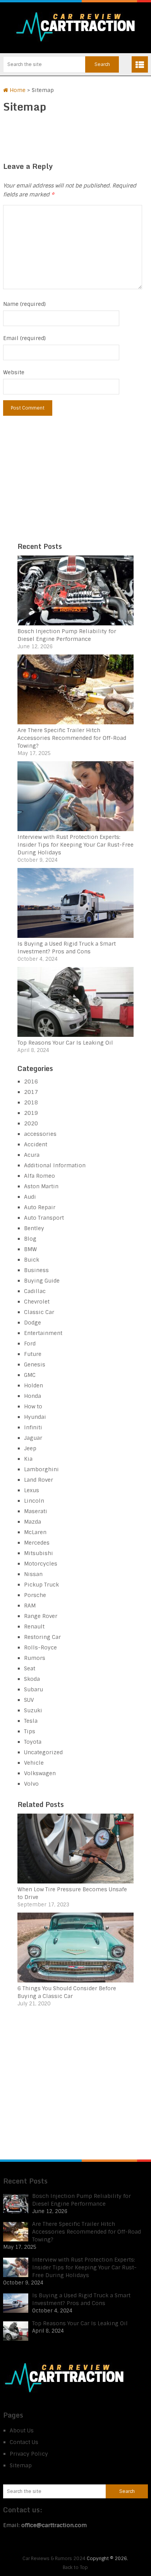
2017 (31, 1092)
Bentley (34, 1228)
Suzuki (33, 1710)
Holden (33, 1385)
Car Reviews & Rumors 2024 (54, 2559)
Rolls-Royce (40, 1647)
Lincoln (34, 1501)
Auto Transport (44, 1218)
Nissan (33, 1574)
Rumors (35, 1658)
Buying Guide (42, 1281)
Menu (140, 64)
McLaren (35, 1532)
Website (14, 372)
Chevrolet (37, 1302)
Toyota (33, 1742)
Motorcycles (41, 1564)
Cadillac (35, 1291)
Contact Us (24, 2442)
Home (17, 90)
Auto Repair (40, 1207)
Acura (32, 1155)
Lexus (32, 1490)
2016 (31, 1081)
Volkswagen (40, 1773)
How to (33, 1406)
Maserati (36, 1511)
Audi (30, 1197)
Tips (30, 1731)
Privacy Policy (29, 2454)
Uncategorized (43, 1752)
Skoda (32, 1679)
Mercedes (37, 1543)
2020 (31, 1123)
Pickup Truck (41, 1585)
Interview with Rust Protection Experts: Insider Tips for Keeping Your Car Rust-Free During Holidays (75, 845)
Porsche (35, 1595)
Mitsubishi (39, 1553)
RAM (30, 1606)
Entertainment (43, 1333)
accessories (40, 1134)
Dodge (33, 1323)
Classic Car (39, 1312)
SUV (29, 1700)
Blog (30, 1239)
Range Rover (41, 1616)
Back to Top (75, 2567)
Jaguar (33, 1438)
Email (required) (24, 338)
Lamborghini (41, 1469)
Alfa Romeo (39, 1176)
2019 (31, 1113)
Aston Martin (41, 1186)
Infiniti (33, 1427)
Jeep (30, 1448)
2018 (31, 1102)
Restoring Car (42, 1637)
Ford (30, 1344)
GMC (30, 1375)
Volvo (31, 1784)
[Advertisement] (75, 484)
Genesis (35, 1364)
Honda (33, 1396)
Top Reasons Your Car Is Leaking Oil (65, 1043)
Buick (32, 1260)
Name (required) (24, 304)
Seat (30, 1668)
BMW (30, 1249)
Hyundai (35, 1417)
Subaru (33, 1689)
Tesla (31, 1721)
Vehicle (34, 1763)
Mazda (33, 1522)
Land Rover (39, 1480)
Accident (36, 1144)
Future (33, 1354)
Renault (34, 1626)
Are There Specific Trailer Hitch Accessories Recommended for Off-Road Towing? (72, 738)
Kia (28, 1459)
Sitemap (21, 2465)
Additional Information (55, 1165)
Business (36, 1270)
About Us (22, 2430)
